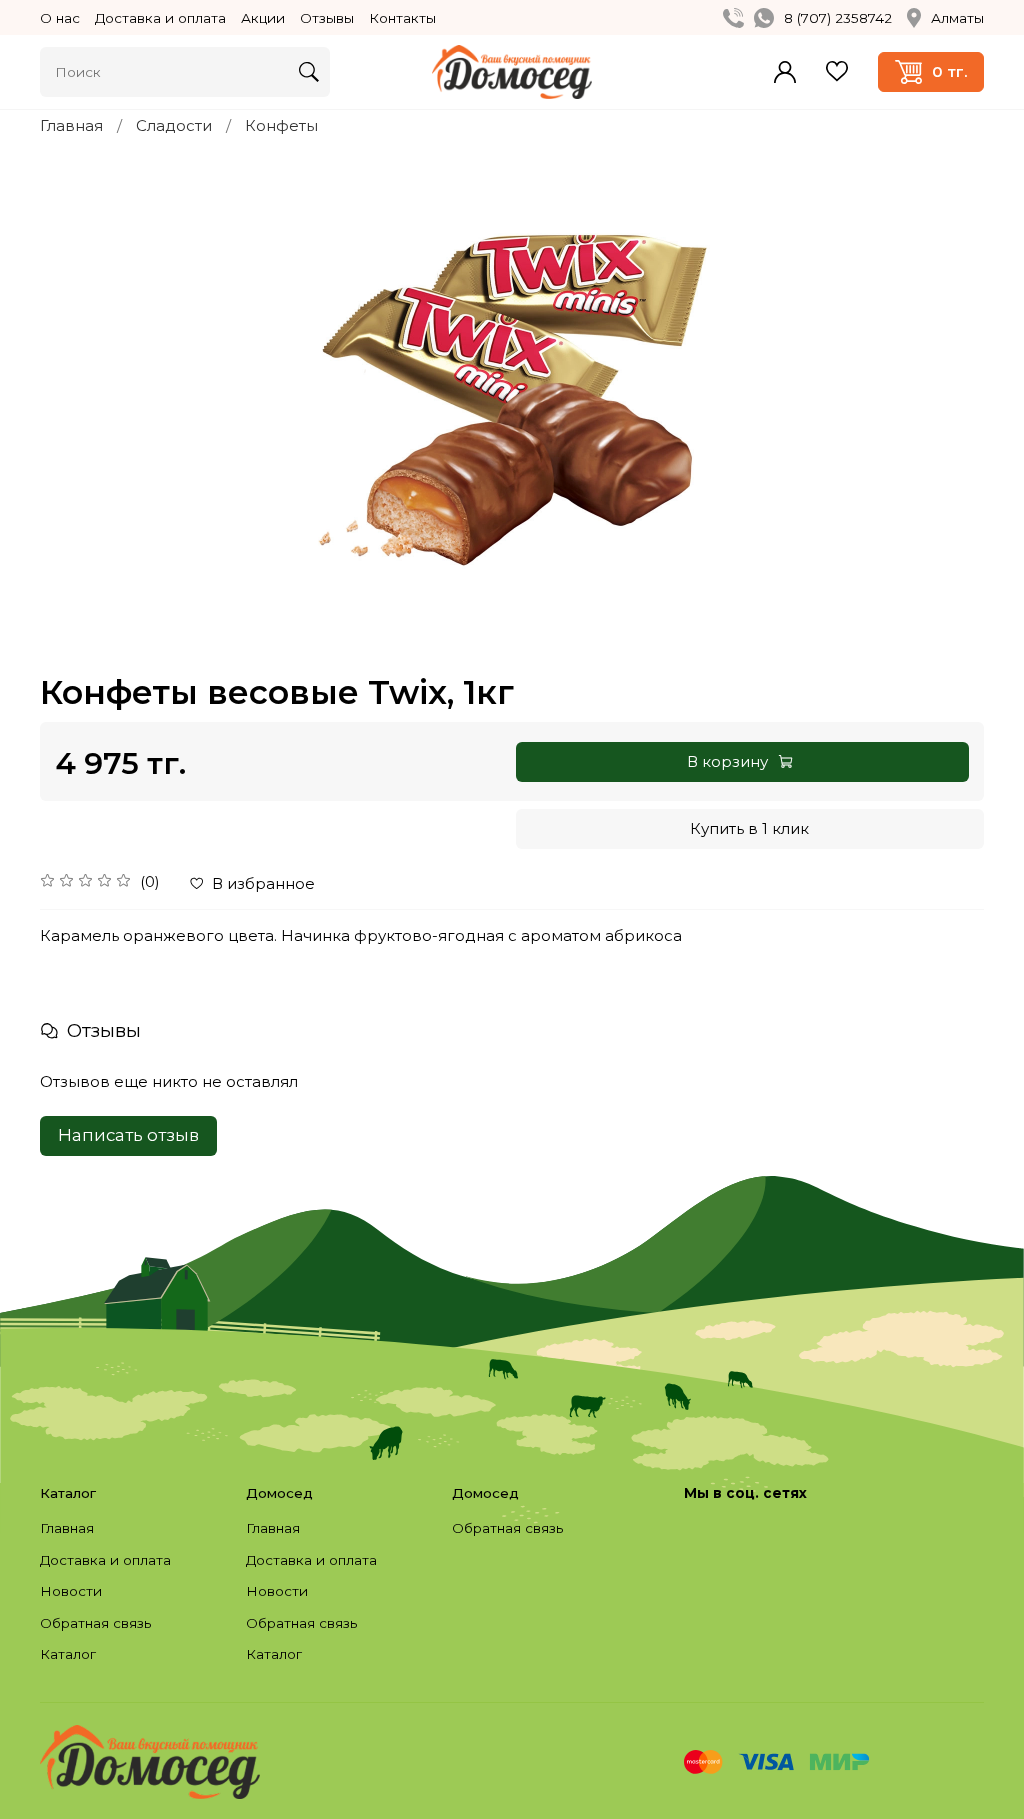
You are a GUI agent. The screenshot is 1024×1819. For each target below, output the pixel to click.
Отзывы (327, 18)
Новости (71, 1591)
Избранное (837, 71)
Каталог (68, 1654)
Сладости (174, 125)
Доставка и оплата (160, 18)
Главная (71, 125)
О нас (60, 18)
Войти (785, 72)
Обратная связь (95, 1623)
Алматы (957, 18)
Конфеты (281, 125)
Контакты (402, 18)
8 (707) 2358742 (838, 18)
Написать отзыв (128, 1135)
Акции (263, 18)
